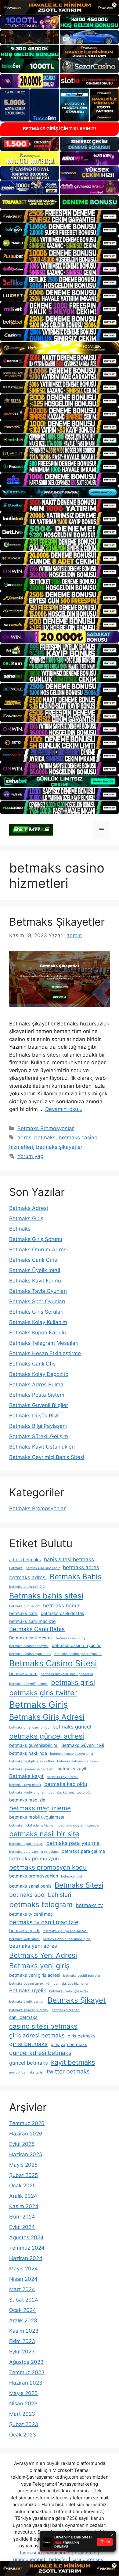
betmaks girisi (73, 1682)
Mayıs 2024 (23, 2269)
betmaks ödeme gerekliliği (30, 1984)
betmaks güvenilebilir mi (34, 1745)
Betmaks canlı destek (31, 1638)
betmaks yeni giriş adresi (35, 1975)
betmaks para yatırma (73, 1843)
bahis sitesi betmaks (69, 1559)
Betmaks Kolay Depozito (39, 1374)
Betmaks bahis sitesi (46, 1596)
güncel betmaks (29, 2063)
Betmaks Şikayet (77, 2000)
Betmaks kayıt (26, 1776)
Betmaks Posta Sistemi (37, 1395)
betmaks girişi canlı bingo (29, 1727)
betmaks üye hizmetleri (71, 1984)
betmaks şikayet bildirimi (29, 2010)
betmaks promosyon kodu (48, 1867)
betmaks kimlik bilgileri (27, 1792)
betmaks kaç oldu (66, 1784)
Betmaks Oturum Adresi (38, 1250)
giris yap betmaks (69, 2044)
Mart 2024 (22, 2289)
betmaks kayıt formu (63, 1777)
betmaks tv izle (25, 1930)
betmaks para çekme (83, 1851)
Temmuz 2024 (27, 2248)
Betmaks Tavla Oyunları (38, 1291)
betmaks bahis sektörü (27, 1587)
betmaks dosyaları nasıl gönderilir (67, 1674)
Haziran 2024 (26, 2258)
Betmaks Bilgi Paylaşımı (38, 1426)
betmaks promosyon (34, 1859)
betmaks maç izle (27, 1800)
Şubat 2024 (24, 2300)
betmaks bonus (62, 1605)
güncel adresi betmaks (40, 2053)
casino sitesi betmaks (43, 2026)
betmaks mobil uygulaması (37, 1817)
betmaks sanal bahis (30, 1886)
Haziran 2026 (26, 2134)
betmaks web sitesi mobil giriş (67, 1939)
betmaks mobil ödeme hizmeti (32, 1825)
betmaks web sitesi (24, 1939)
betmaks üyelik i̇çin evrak (69, 1991)
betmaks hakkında (28, 1753)
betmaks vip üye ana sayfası (65, 1931)
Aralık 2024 (23, 2196)
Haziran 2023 (26, 2383)
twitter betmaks (68, 2072)
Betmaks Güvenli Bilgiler (39, 1405)
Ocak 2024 (23, 2310)
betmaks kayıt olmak (25, 1785)
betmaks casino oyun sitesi (30, 1654)
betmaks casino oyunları (76, 1645)
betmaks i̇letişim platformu (78, 1761)
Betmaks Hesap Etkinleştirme (45, 1353)
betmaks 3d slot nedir (43, 1568)
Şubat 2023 (24, 2424)
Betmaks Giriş (26, 1218)
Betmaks (20, 1229)
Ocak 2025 (22, 2186)
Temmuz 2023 (27, 2372)
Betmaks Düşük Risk (34, 1416)
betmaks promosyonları (34, 1876)
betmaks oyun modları (26, 1844)
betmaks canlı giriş (71, 1638)
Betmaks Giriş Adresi (47, 1717)
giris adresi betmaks (37, 2035)
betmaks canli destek (62, 1613)
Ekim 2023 (22, 2341)
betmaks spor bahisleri (40, 1895)
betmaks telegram (41, 1905)
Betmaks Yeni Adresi (43, 1955)
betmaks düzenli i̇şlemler (29, 1684)
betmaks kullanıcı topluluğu (70, 1792)
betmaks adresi (28, 1577)
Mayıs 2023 (23, 2393)
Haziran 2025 (26, 2154)
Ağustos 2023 (26, 2362)
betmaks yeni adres (33, 1946)
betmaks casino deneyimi (29, 1646)
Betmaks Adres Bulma (36, 1384)
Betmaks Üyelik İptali (35, 1270)
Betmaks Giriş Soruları (36, 1312)
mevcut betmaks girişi (26, 2072)
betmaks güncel (72, 1727)
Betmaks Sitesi (79, 1885)
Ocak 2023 (23, 2435)
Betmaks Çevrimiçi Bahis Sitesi (47, 1457)
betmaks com (23, 1673)
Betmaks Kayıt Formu (35, 1281)
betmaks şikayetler (59, 1147)
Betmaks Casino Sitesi (53, 1663)
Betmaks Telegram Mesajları (44, 1343)
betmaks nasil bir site (44, 1834)
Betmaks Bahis (76, 1577)
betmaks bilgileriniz (25, 1606)
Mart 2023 (22, 2414)
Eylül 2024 (22, 2227)
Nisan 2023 (23, 2404)
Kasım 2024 (24, 2206)
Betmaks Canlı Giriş (33, 1260)
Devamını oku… (64, 1109)
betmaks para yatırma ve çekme (34, 1852)
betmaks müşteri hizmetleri (80, 1825)
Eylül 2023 (22, 2352)
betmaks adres (81, 1567)
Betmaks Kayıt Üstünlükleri (42, 1447)
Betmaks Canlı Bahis (37, 1629)
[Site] (60, 216)
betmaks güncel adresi (47, 1736)
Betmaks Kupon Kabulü (38, 1333)
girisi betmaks (28, 2044)
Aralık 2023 (23, 2320)
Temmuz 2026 (27, 2123)
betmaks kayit (72, 1769)
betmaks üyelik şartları (27, 2002)
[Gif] (60, 348)
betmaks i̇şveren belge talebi (32, 1769)
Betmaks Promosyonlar (46, 1128)
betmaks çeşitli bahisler (82, 1976)
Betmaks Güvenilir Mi (83, 1745)
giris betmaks (82, 2036)
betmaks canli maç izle (32, 1621)
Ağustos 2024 (26, 2237)
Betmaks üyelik (28, 1990)
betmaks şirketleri (66, 2010)
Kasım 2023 (24, 2331)
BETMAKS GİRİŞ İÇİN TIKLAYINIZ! (60, 129)
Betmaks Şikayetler (57, 922)
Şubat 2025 (23, 2175)
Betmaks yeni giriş (39, 1966)
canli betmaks (23, 2017)
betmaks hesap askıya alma (72, 1754)
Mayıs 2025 (23, 2165)
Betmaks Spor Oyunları (37, 1301)
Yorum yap (30, 1156)
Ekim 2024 (22, 2217)
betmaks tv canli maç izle (44, 1922)
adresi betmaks (36, 1137)
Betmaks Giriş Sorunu (36, 1239)
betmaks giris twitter (43, 1693)
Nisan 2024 (23, 2279)
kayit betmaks (73, 2062)
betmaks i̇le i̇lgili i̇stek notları (32, 1761)
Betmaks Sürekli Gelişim (39, 1436)
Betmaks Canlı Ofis (32, 1364)
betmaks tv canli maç (31, 1914)
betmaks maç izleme (40, 1808)
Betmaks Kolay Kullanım (38, 1322)
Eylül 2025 (22, 2144)
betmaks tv (89, 1905)
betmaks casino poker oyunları (78, 1654)
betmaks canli (23, 1613)
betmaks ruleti (72, 1876)
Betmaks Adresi (29, 1208)
